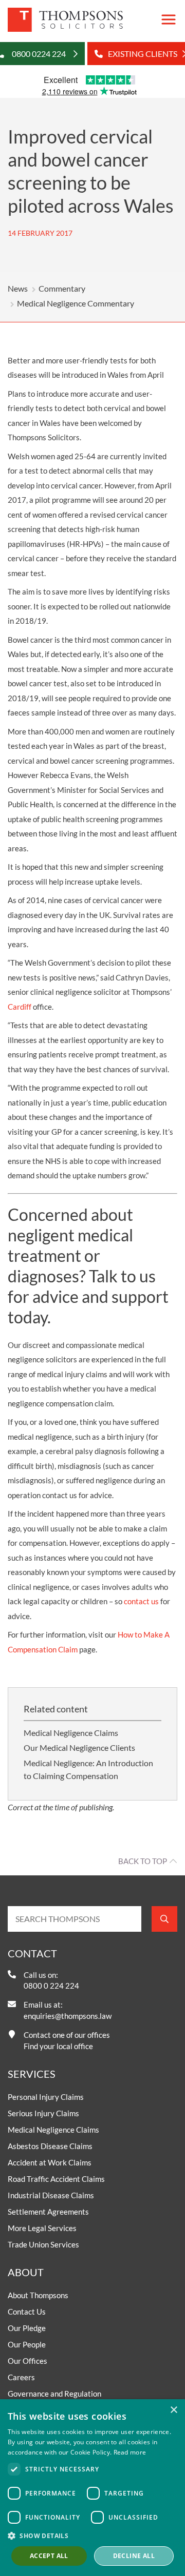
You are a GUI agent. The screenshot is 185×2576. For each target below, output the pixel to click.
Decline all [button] (134, 2556)
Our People (27, 2344)
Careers (21, 2377)
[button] (92, 2536)
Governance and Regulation (54, 2394)
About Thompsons (38, 2295)
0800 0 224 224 (51, 1986)
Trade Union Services (43, 2244)
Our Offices (27, 2361)
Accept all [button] (49, 2556)
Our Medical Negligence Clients (79, 1747)
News (18, 288)
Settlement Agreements (48, 2212)
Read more (130, 2452)
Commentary (62, 288)
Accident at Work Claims (50, 2162)
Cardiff (20, 1007)
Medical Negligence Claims (71, 1733)
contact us (141, 1601)
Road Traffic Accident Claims (56, 2179)
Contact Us (27, 2312)
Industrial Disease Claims (51, 2195)
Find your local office (58, 2046)
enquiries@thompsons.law (68, 2016)
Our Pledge (27, 2328)
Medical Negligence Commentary (76, 303)
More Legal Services (42, 2228)
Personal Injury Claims (46, 2097)
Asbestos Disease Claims (50, 2146)
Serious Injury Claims (43, 2113)
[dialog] (92, 2488)
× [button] (173, 2410)
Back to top (143, 1861)
